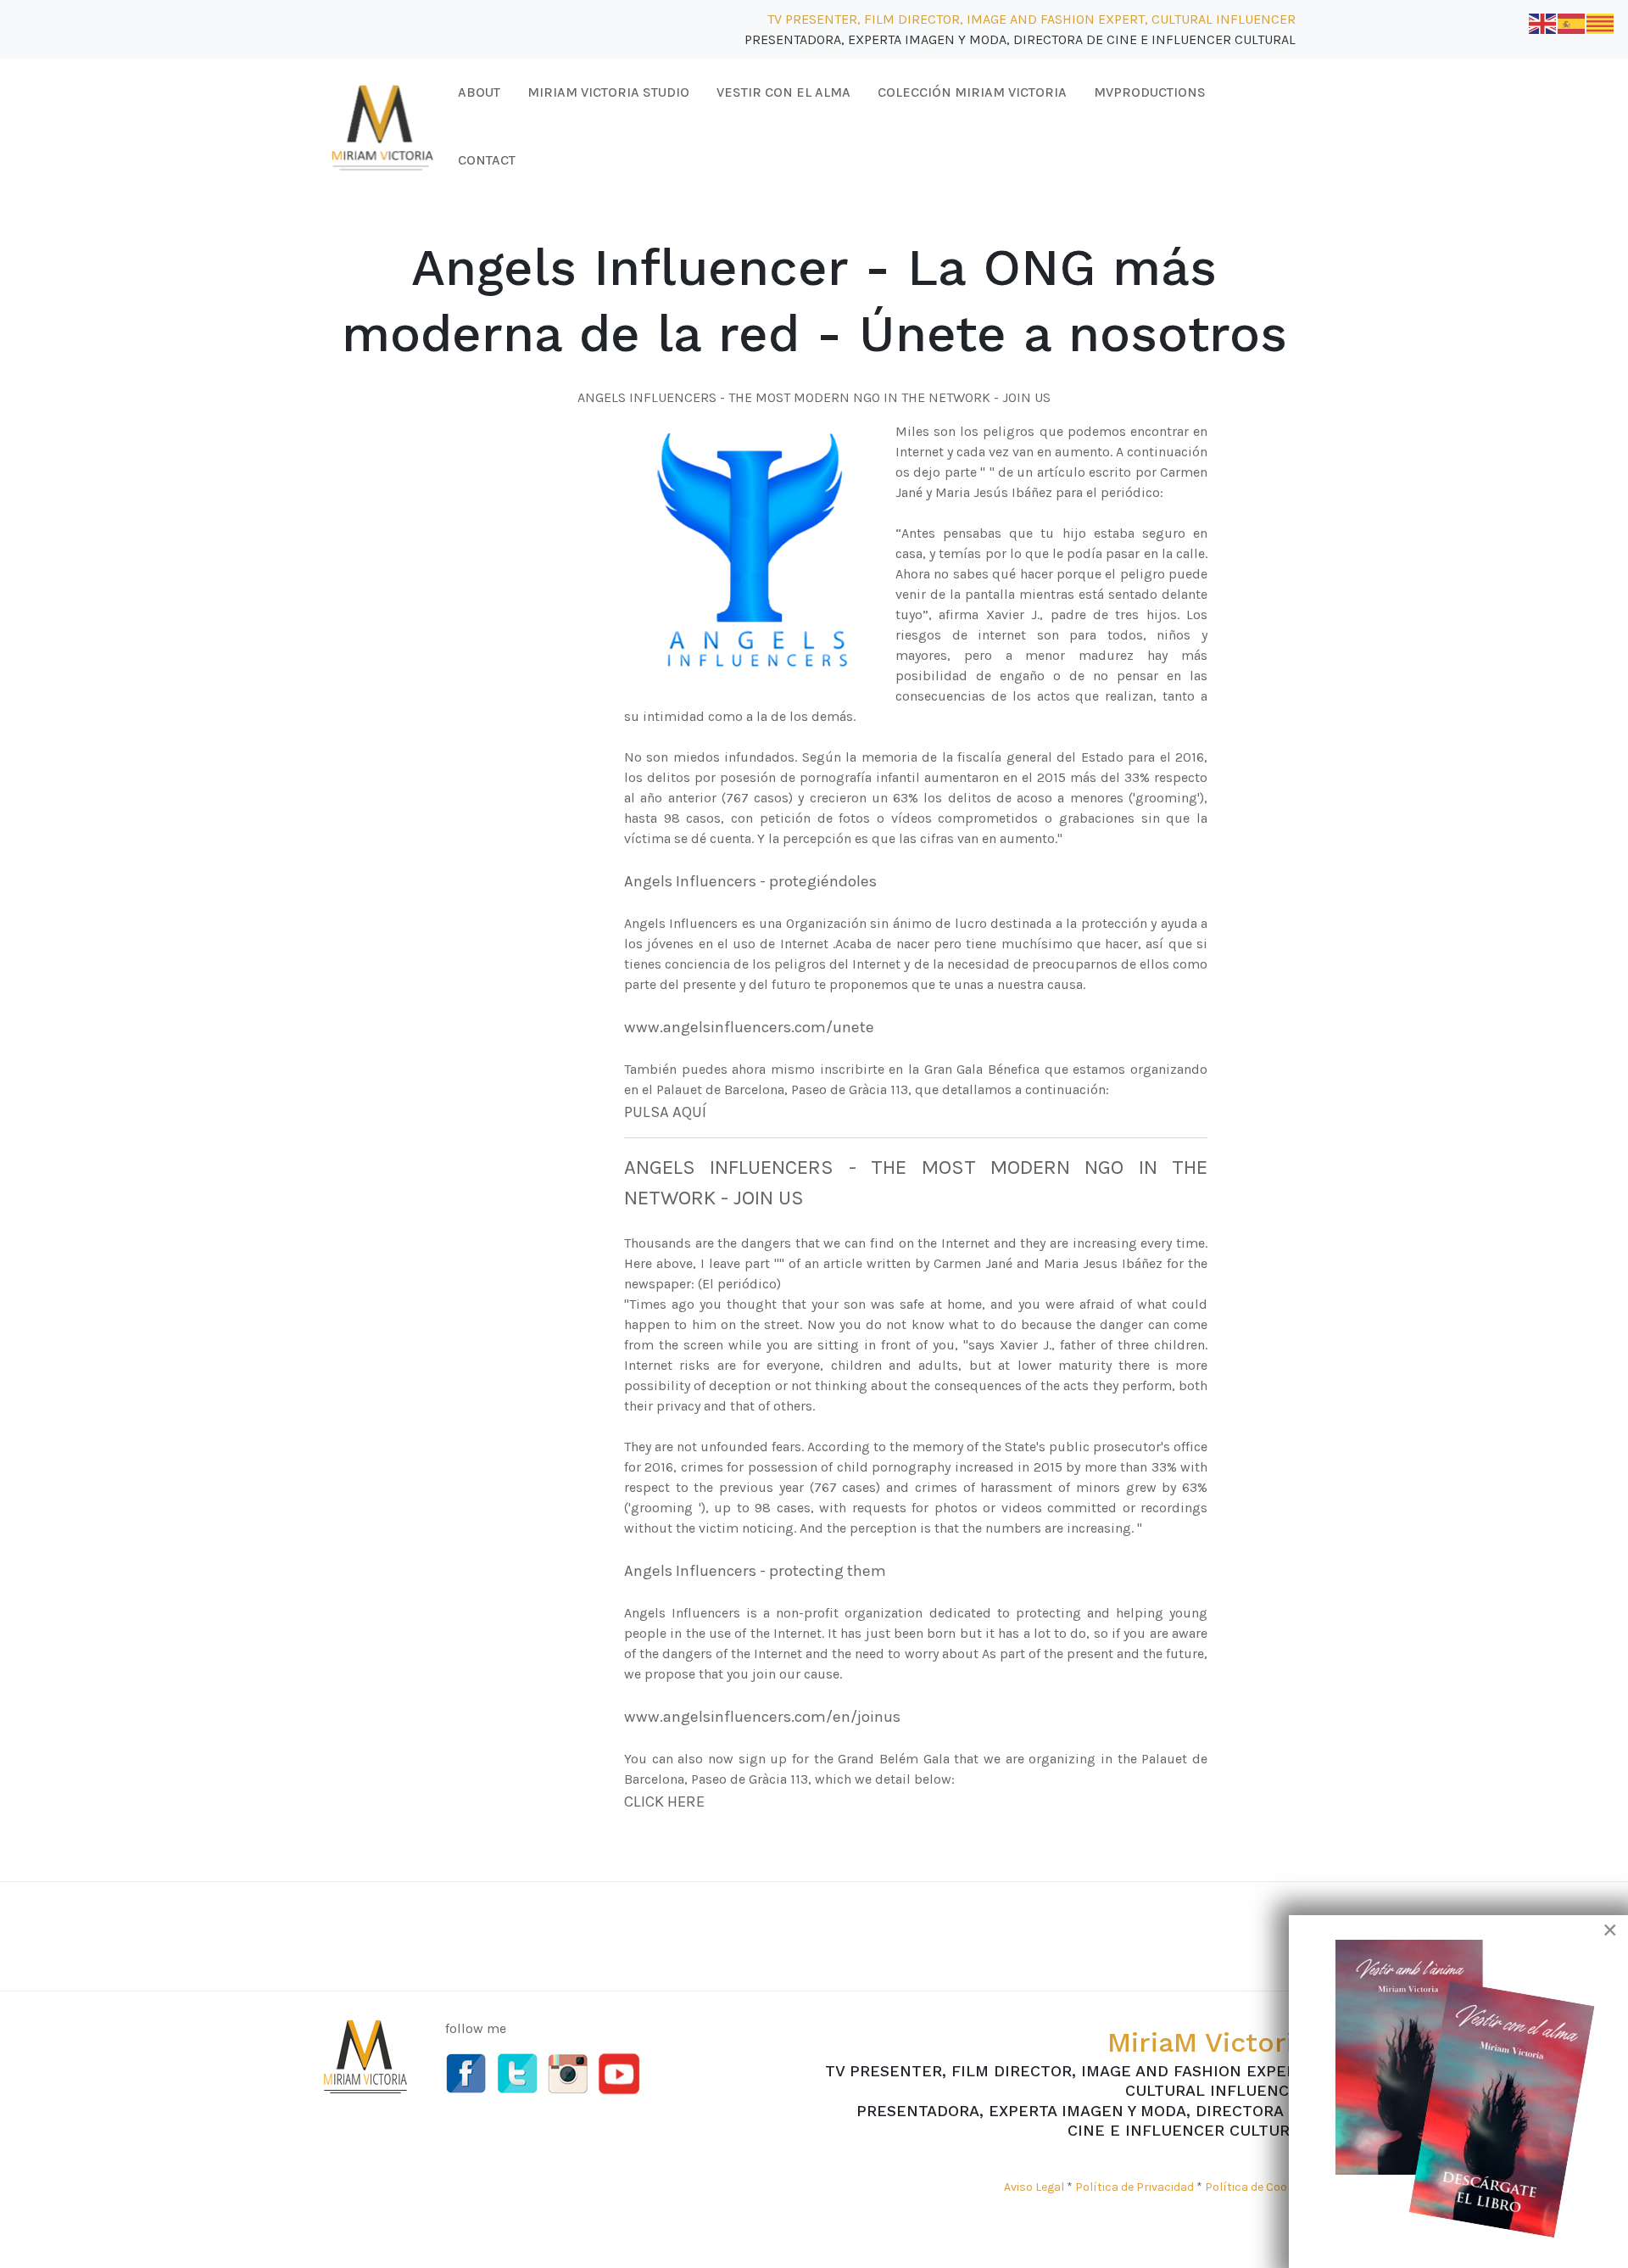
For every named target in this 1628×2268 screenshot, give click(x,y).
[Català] (1601, 22)
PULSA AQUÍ (665, 1112)
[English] (1543, 22)
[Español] (1572, 22)
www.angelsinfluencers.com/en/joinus (762, 1717)
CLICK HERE (664, 1802)
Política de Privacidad (1135, 2187)
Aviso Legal (1034, 2187)
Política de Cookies (1257, 2187)
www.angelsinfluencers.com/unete (749, 1027)
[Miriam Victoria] (382, 125)
